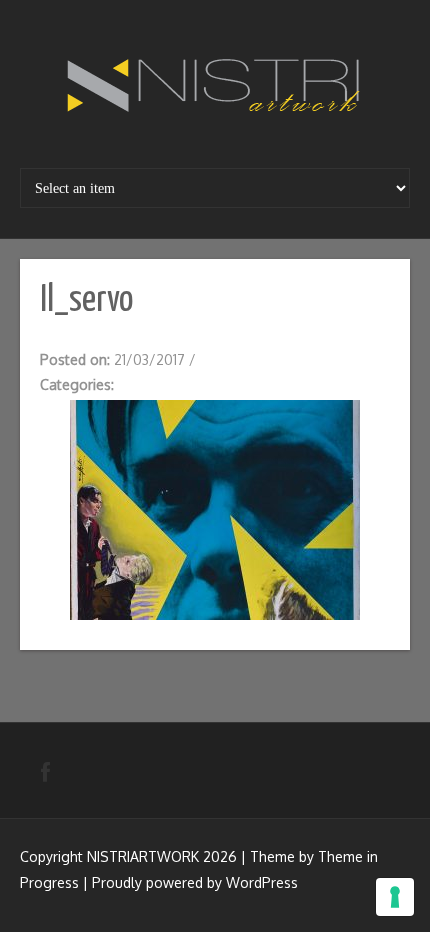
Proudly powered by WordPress (195, 882)
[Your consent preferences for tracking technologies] (395, 897)
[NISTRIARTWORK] (215, 86)
